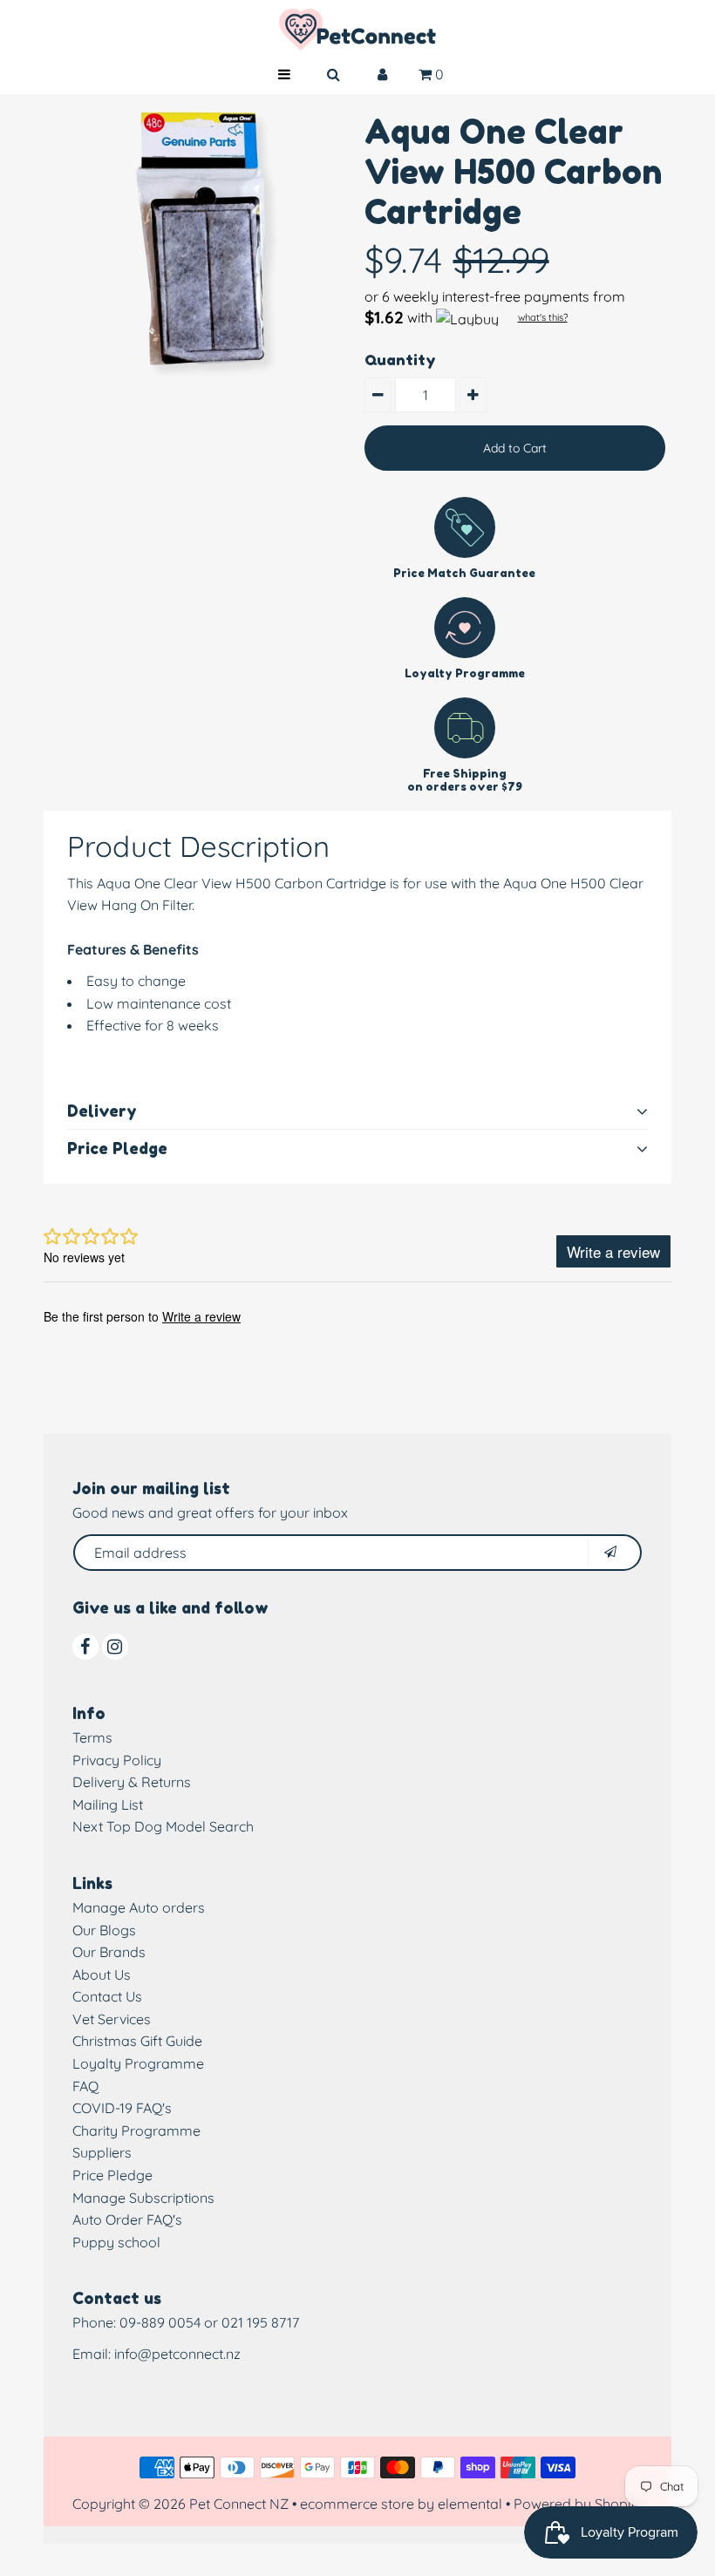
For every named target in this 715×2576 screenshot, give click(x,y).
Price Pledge (112, 2175)
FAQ (85, 2086)
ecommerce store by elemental (401, 2504)
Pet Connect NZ (239, 2504)
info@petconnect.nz (177, 2354)
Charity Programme (136, 2131)
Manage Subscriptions (143, 2198)
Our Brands (109, 1952)
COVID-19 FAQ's (122, 2108)
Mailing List (108, 1805)
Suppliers (102, 2152)
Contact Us (107, 1996)
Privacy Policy (117, 1760)
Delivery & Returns (132, 1782)
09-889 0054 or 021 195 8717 (209, 2322)
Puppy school (116, 2242)
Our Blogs (104, 1930)
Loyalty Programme (138, 2063)
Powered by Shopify (579, 2504)
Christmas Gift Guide (137, 2041)
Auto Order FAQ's (127, 2219)
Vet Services (112, 2019)
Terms (92, 1737)
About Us (102, 1974)
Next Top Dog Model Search (163, 1826)
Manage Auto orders (139, 1907)
